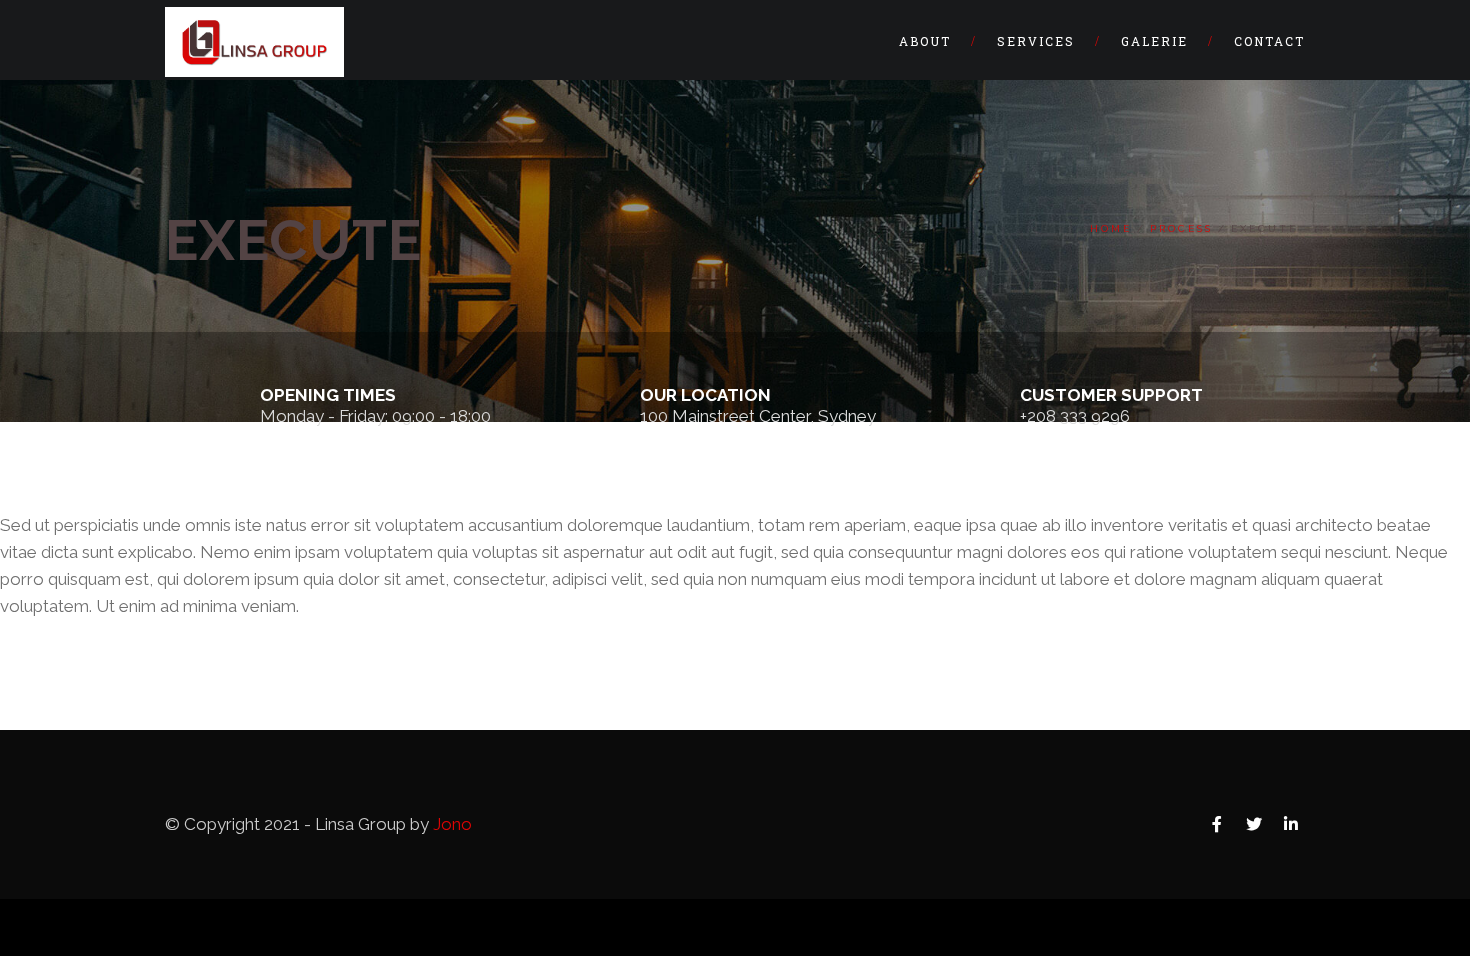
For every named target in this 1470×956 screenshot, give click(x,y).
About (925, 41)
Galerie (1154, 41)
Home (1111, 228)
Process (1181, 228)
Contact (1269, 41)
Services (1036, 41)
